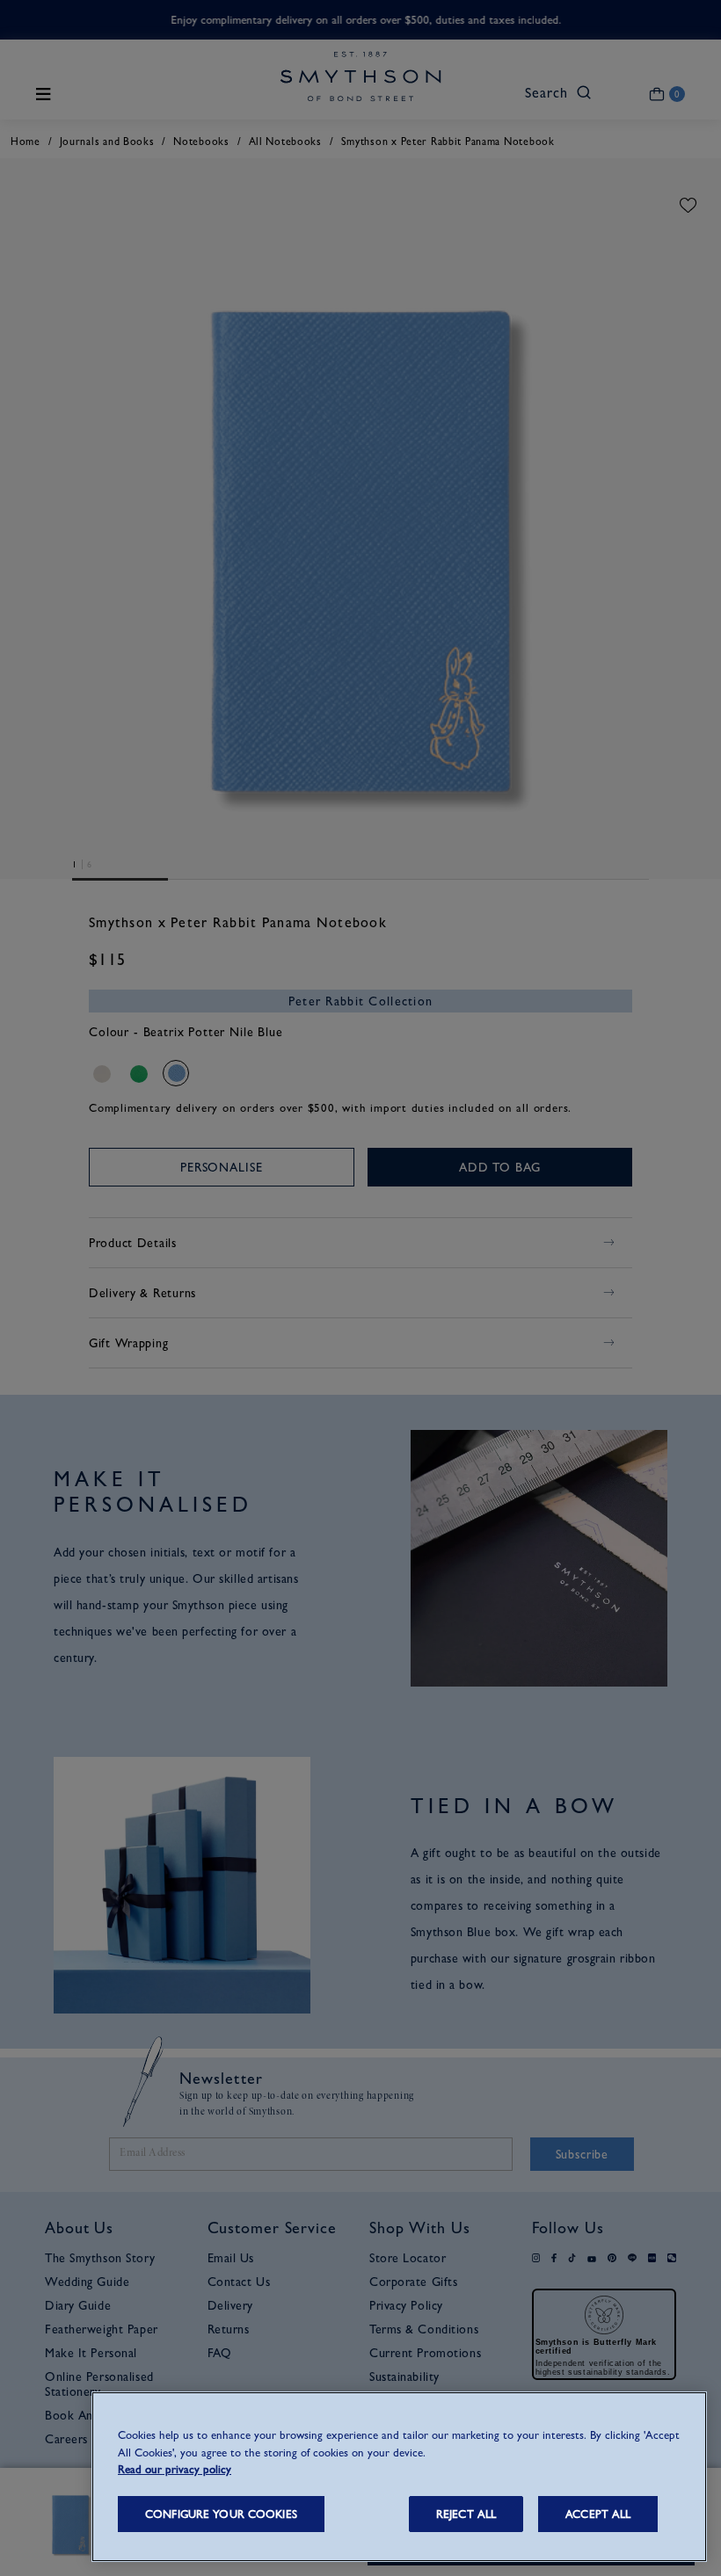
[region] (399, 2477)
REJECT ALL (466, 2514)
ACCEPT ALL (598, 2514)
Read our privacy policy (175, 2469)
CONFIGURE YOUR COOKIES (221, 2514)
